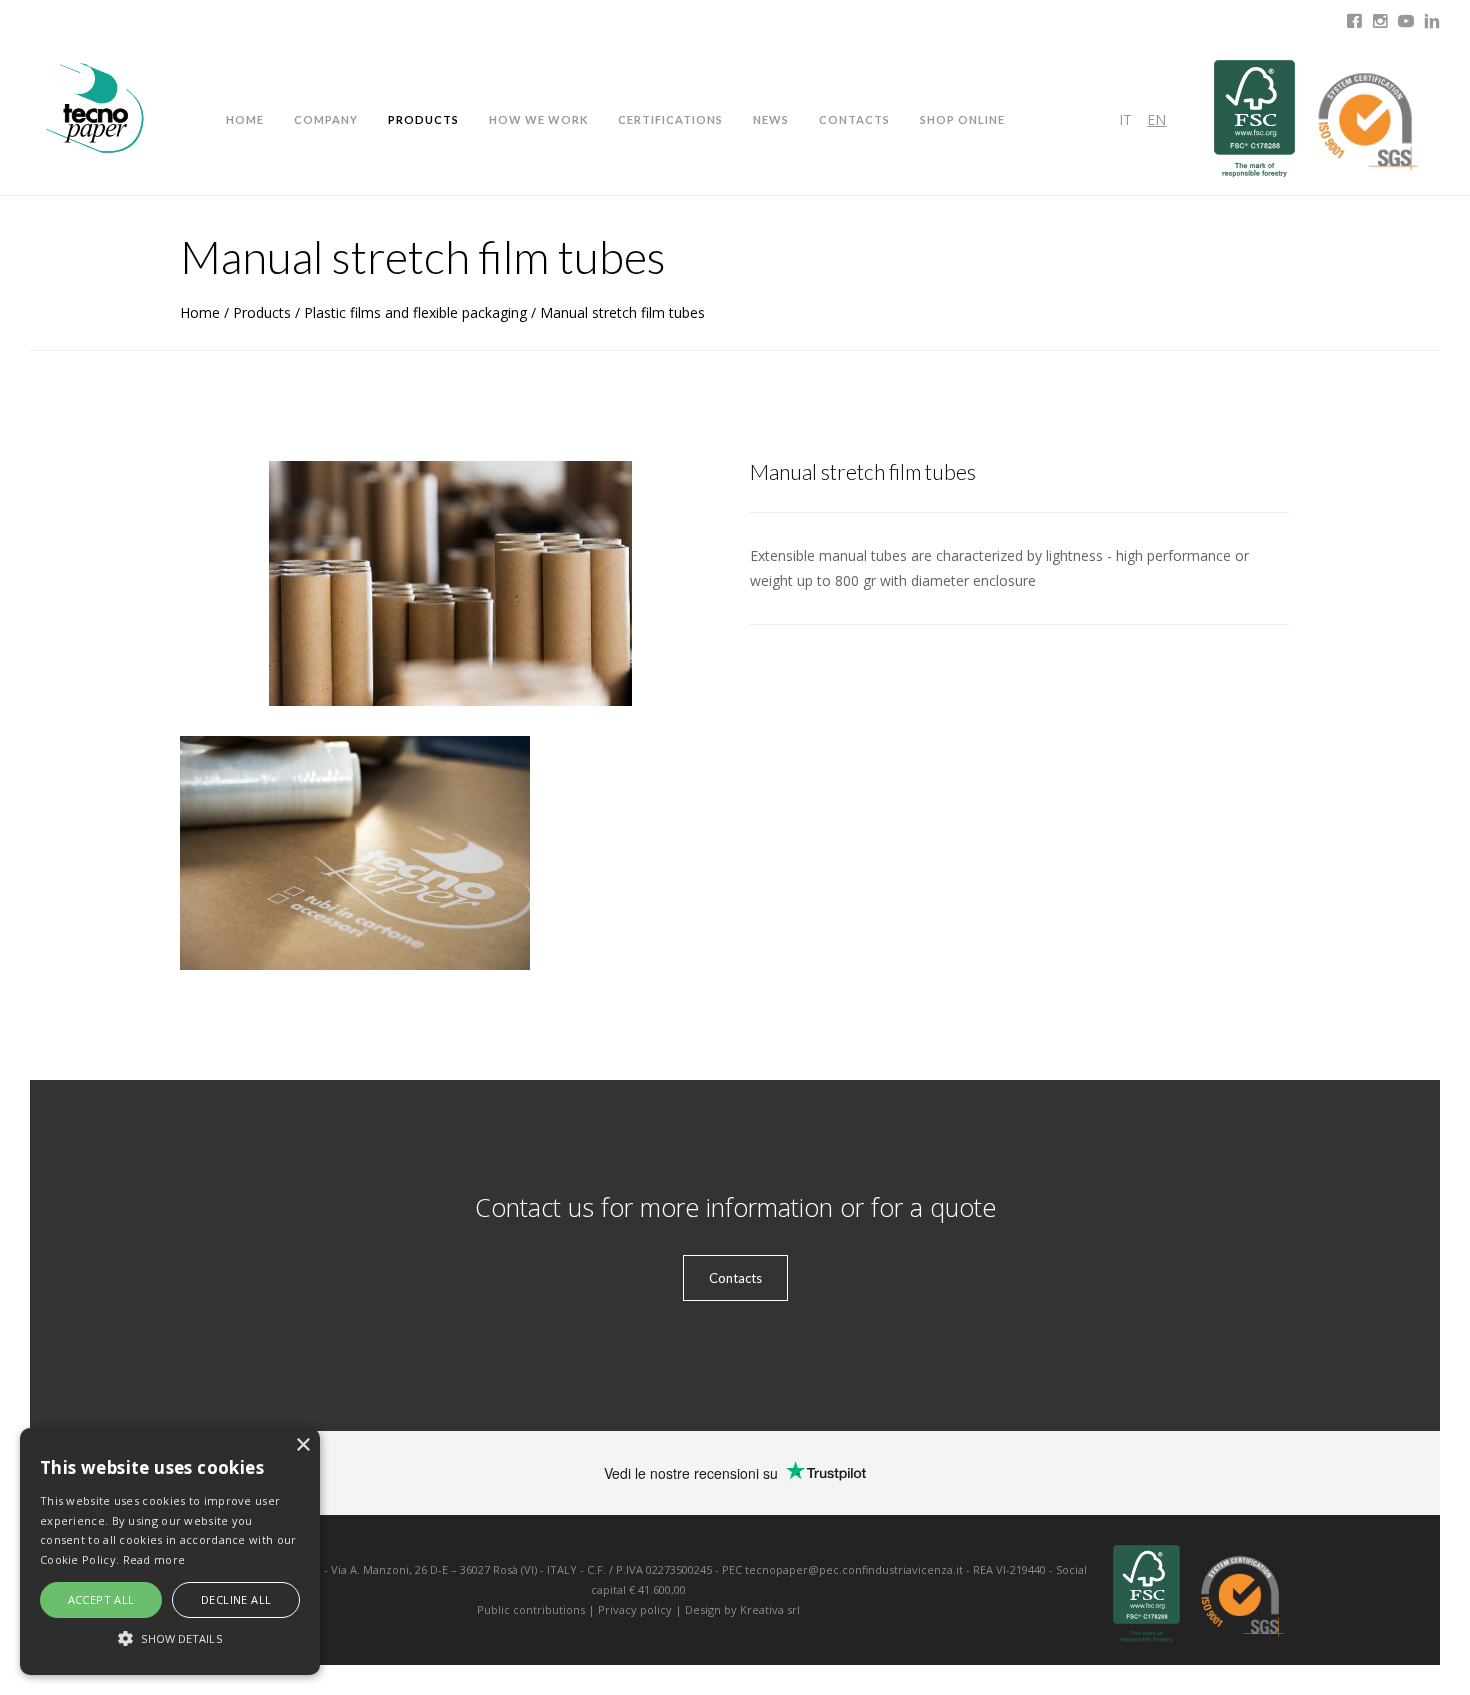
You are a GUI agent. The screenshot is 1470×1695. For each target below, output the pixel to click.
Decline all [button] (236, 1599)
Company (326, 119)
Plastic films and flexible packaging (415, 312)
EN (1156, 119)
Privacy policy (635, 1609)
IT (1125, 119)
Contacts (854, 119)
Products (423, 119)
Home (245, 119)
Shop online (962, 119)
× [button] (302, 1445)
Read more (154, 1559)
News (771, 119)
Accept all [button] (101, 1599)
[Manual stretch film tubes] (355, 852)
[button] (170, 1638)
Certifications (670, 119)
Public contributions (531, 1609)
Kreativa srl (770, 1609)
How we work (538, 119)
